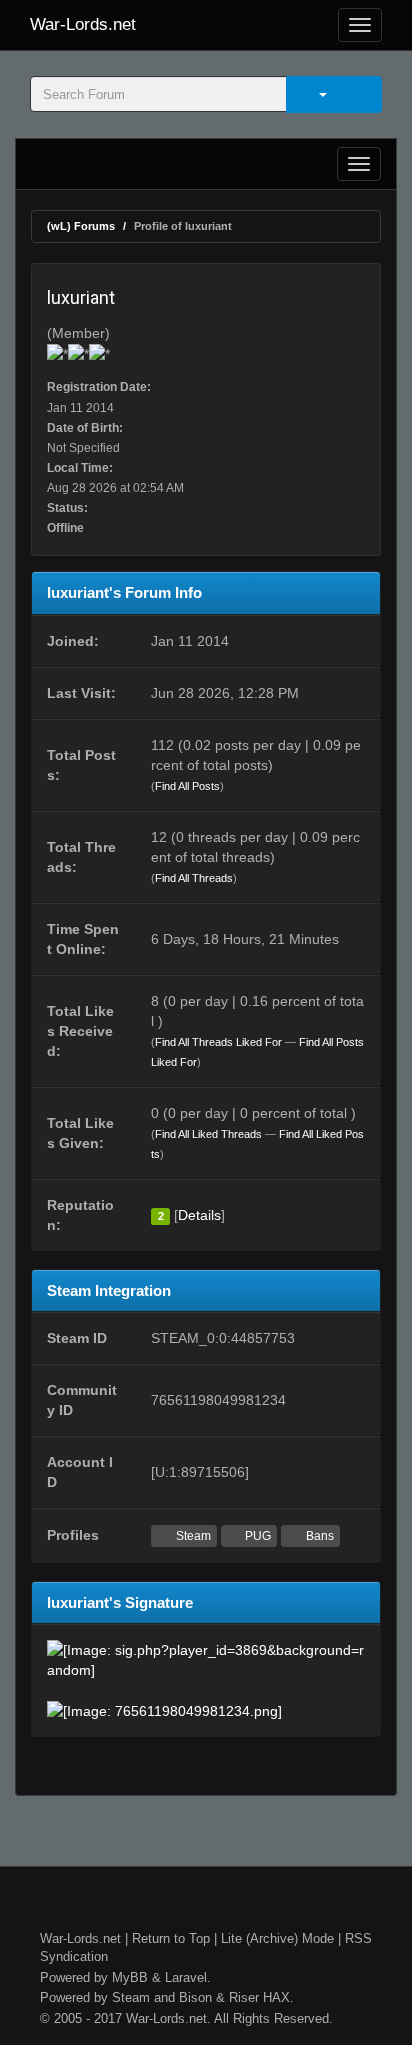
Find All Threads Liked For (218, 1042)
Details (199, 1215)
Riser (244, 1997)
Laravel (186, 1977)
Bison (195, 1997)
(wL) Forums (81, 226)
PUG (256, 1536)
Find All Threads (194, 878)
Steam (192, 1536)
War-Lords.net (83, 24)
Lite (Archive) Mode (277, 1938)
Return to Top (171, 1938)
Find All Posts (187, 786)
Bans (318, 1536)
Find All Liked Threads (208, 1134)
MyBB (130, 1977)
